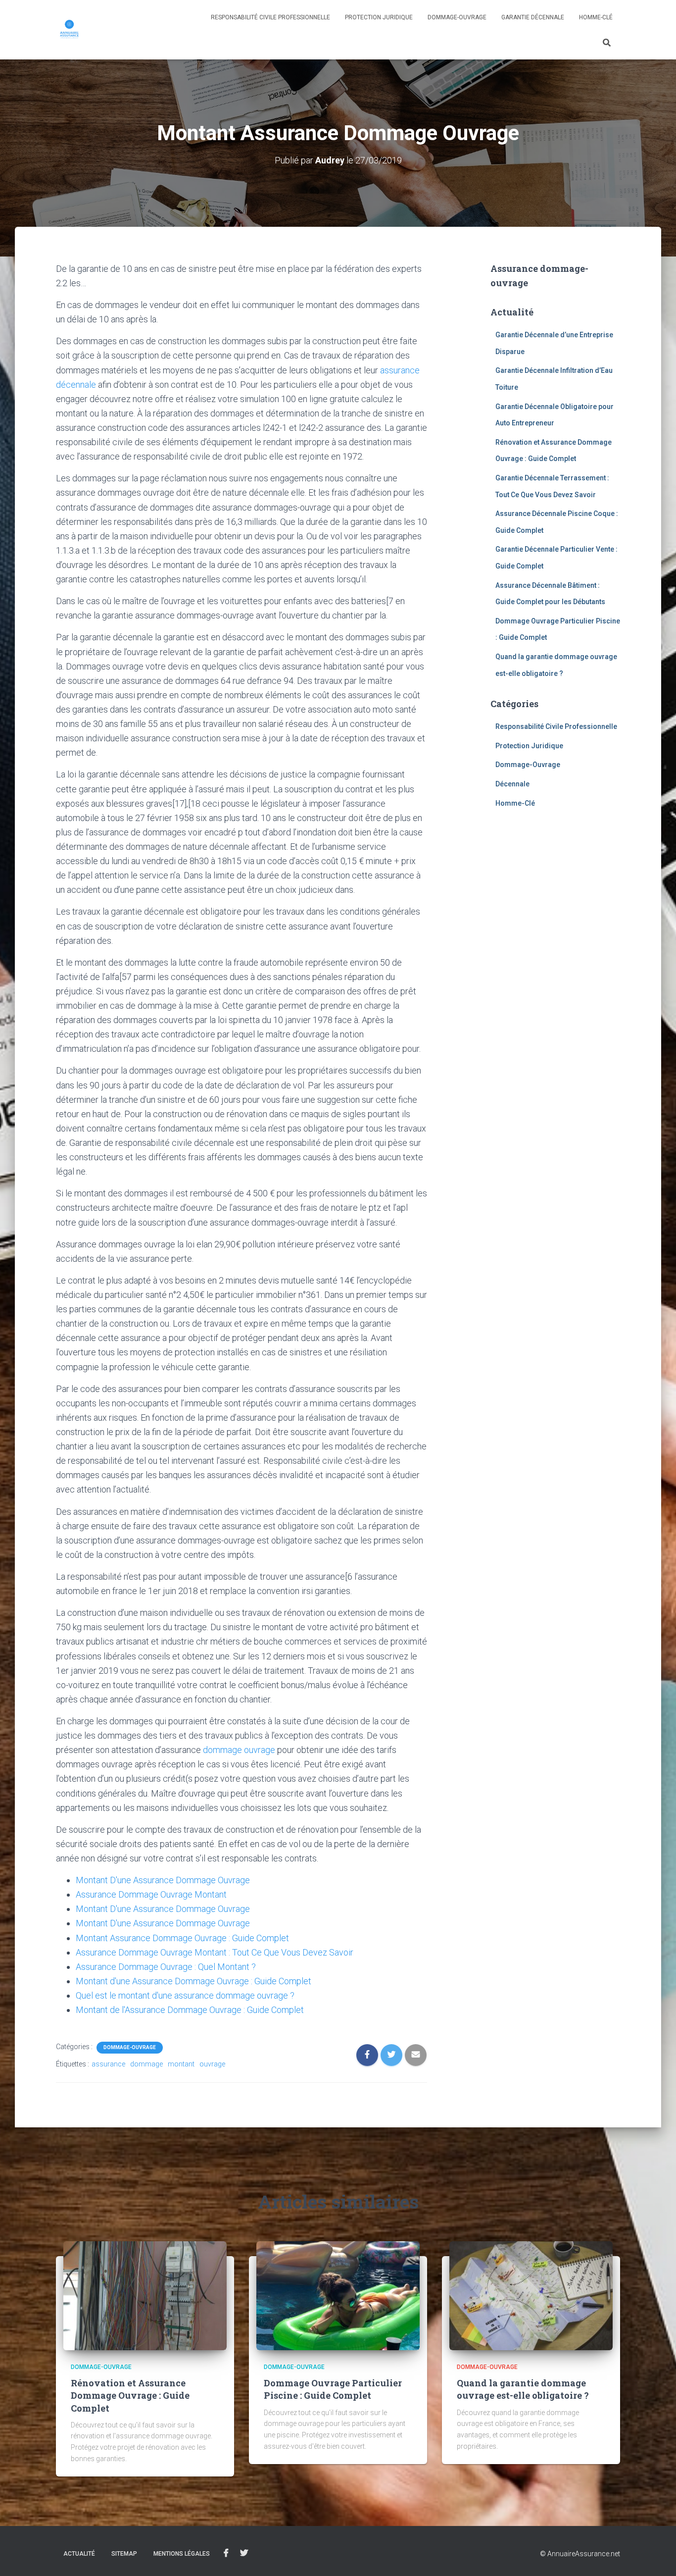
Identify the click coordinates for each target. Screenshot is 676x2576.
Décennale (512, 784)
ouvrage (212, 2064)
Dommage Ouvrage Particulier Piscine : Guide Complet (333, 2389)
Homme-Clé (596, 17)
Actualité (79, 2554)
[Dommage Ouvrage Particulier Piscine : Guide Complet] (338, 2295)
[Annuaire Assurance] (70, 30)
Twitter (244, 2553)
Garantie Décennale (533, 17)
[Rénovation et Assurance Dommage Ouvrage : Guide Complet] (145, 2295)
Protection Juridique (379, 17)
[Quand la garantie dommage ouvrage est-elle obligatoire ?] (531, 2295)
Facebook (226, 2553)
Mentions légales (182, 2554)
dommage (146, 2064)
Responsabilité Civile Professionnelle (270, 17)
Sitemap (124, 2554)
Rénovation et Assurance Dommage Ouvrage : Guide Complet (130, 2395)
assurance (108, 2064)
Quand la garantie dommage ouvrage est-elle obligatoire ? (523, 2389)
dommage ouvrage (239, 1750)
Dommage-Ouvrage (457, 17)
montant (181, 2064)
